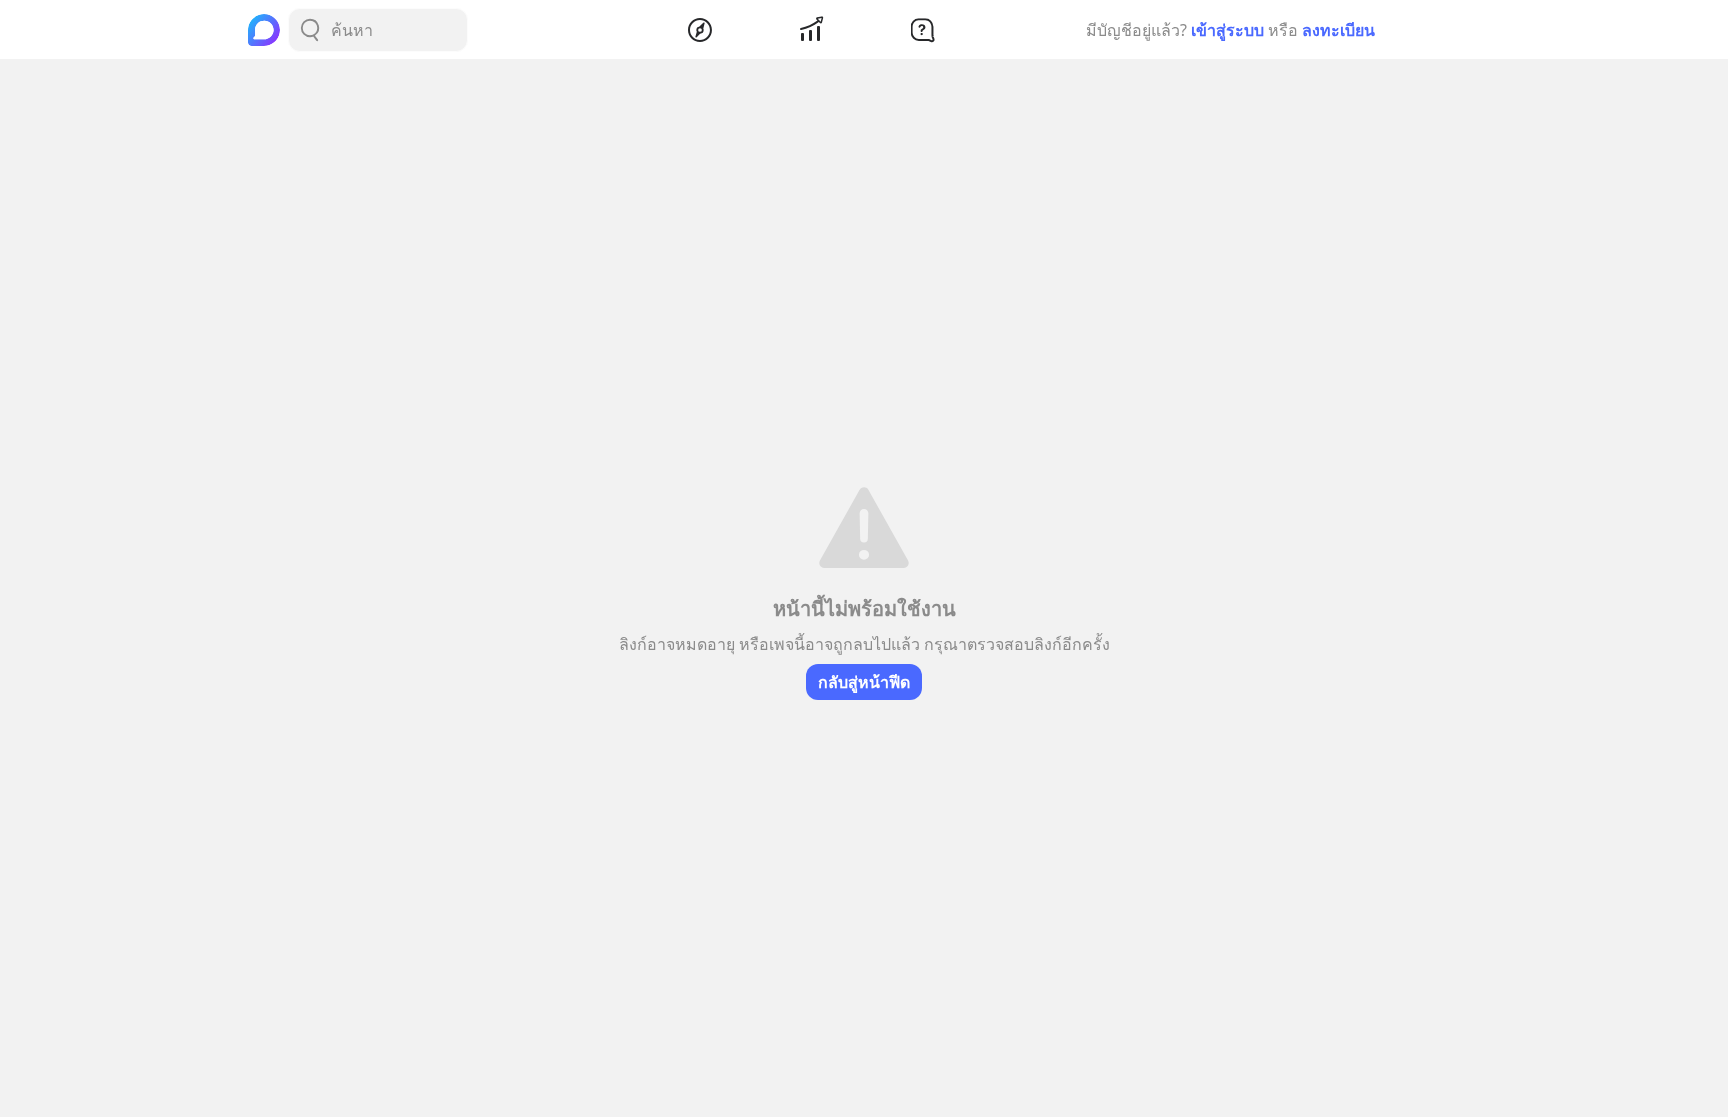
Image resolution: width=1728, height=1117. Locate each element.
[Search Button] (310, 30)
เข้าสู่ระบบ (1227, 30)
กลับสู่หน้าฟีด (864, 682)
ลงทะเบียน (1338, 30)
